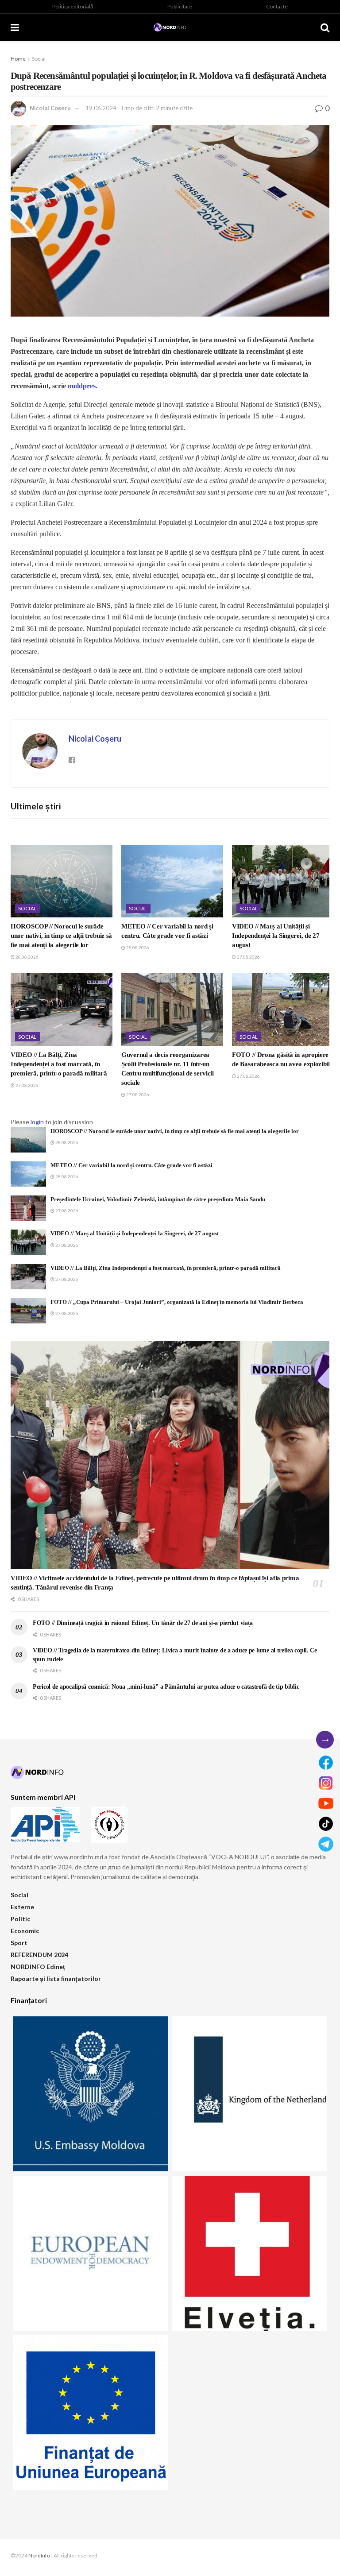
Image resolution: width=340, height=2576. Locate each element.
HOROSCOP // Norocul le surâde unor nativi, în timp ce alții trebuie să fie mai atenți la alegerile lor (61, 936)
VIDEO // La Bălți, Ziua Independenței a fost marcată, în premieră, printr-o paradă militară (59, 1064)
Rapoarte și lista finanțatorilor (56, 1978)
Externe (22, 1907)
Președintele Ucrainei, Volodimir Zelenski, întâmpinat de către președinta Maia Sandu (158, 1199)
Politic (20, 1919)
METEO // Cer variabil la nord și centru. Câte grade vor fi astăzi (131, 1165)
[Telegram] (326, 1844)
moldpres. (83, 386)
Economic (25, 1931)
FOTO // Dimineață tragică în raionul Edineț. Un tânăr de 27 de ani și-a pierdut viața (143, 1623)
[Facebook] (326, 1763)
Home (18, 59)
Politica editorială (73, 6)
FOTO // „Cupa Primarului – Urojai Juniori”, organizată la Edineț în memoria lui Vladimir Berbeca (177, 1302)
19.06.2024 (101, 108)
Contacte (277, 6)
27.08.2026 (248, 957)
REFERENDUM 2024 (39, 1955)
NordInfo (39, 2555)
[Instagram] (326, 1783)
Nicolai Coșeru (50, 108)
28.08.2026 (27, 957)
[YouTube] (326, 1803)
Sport (19, 1943)
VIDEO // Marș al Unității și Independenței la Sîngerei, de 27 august (276, 936)
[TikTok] (326, 1824)
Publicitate (180, 6)
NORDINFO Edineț (38, 1967)
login (37, 1122)
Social (39, 59)
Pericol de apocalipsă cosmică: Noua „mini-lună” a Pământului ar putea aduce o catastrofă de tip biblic (166, 1687)
